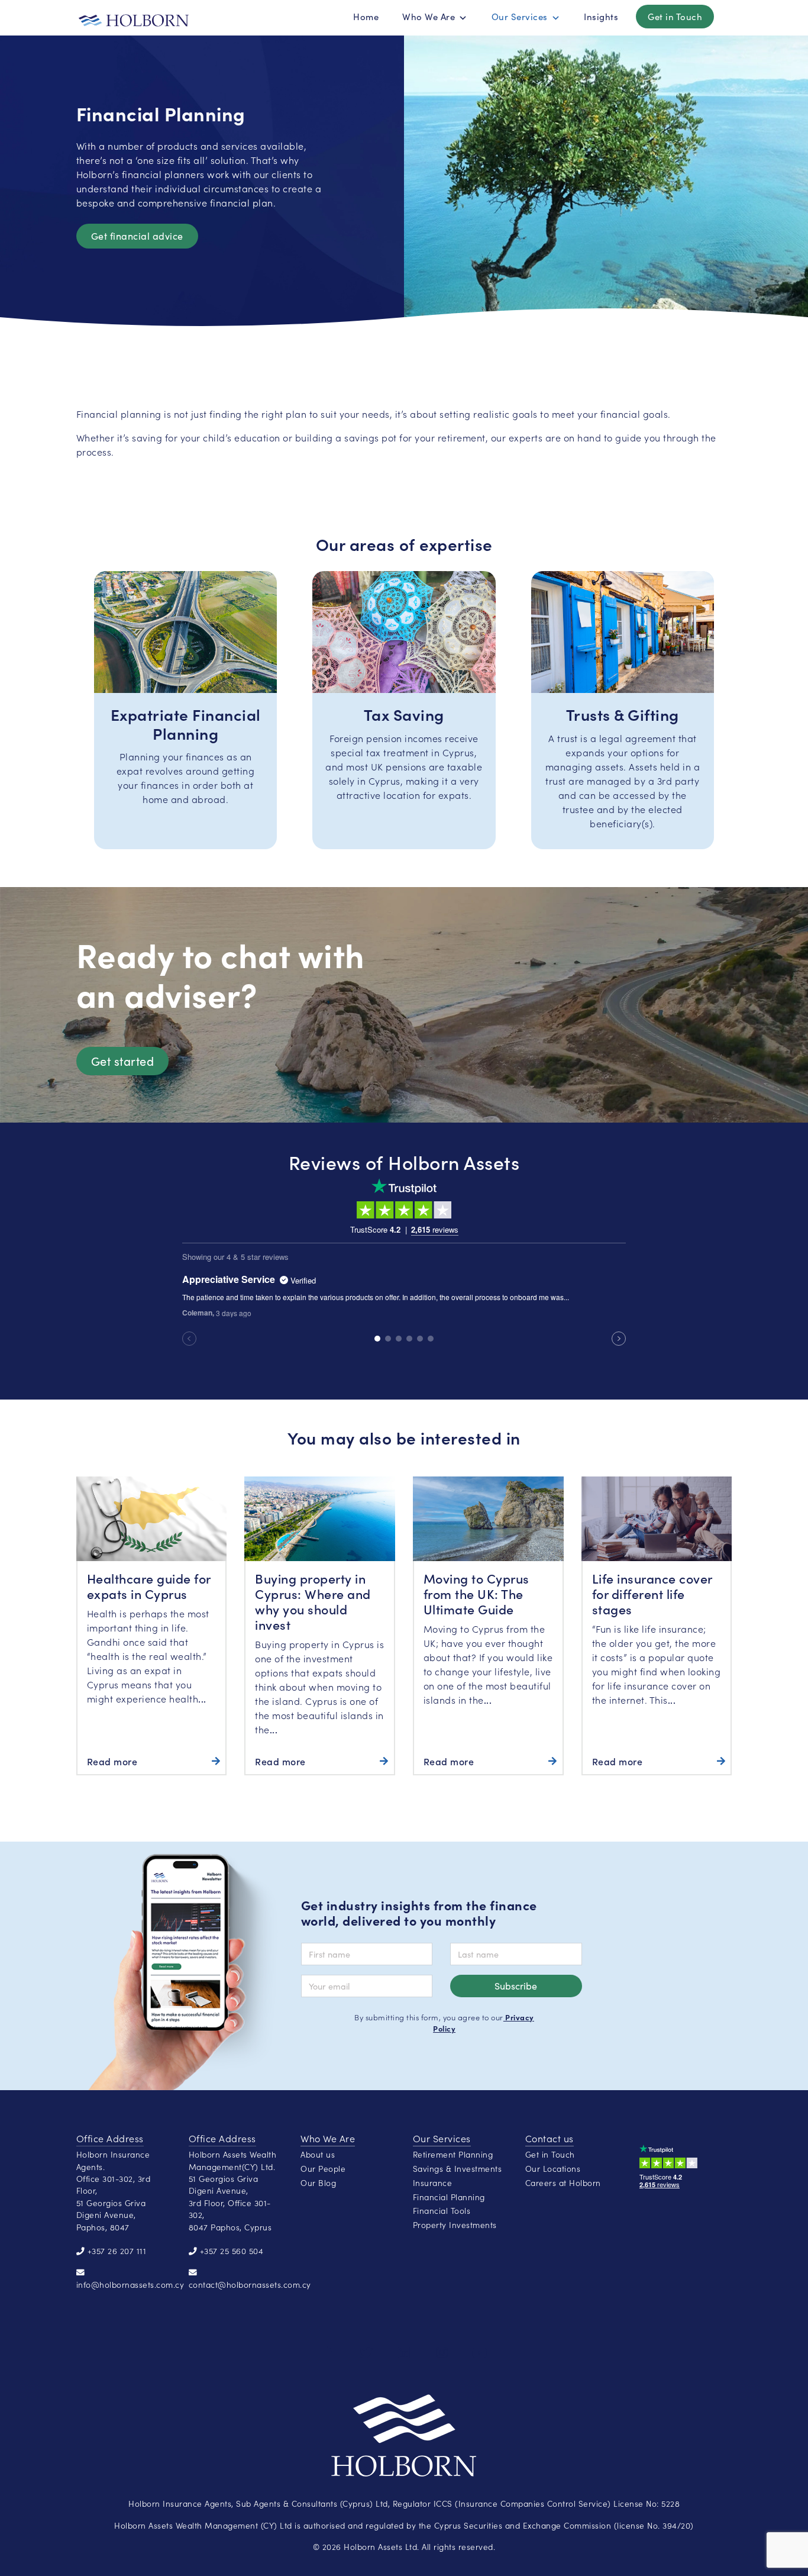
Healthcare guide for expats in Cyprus (149, 1586)
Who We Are (429, 17)
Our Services (520, 17)
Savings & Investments (458, 2169)
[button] (463, 18)
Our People (323, 2169)
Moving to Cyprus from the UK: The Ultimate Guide (476, 1593)
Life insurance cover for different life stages (652, 1593)
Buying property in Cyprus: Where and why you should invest (313, 1601)
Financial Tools (442, 2211)
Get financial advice (137, 236)
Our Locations (553, 2169)
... (202, 1698)
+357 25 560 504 (232, 2251)
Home (366, 17)
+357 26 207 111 (117, 2251)
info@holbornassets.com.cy (130, 2285)
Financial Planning (449, 2197)
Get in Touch (675, 17)
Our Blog (318, 2183)
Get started (123, 1061)
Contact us (550, 2138)
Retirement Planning (453, 2154)
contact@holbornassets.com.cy (250, 2285)
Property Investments (455, 2225)
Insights (601, 17)
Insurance (433, 2183)
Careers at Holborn (563, 2183)
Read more (112, 1761)
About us (318, 2154)
